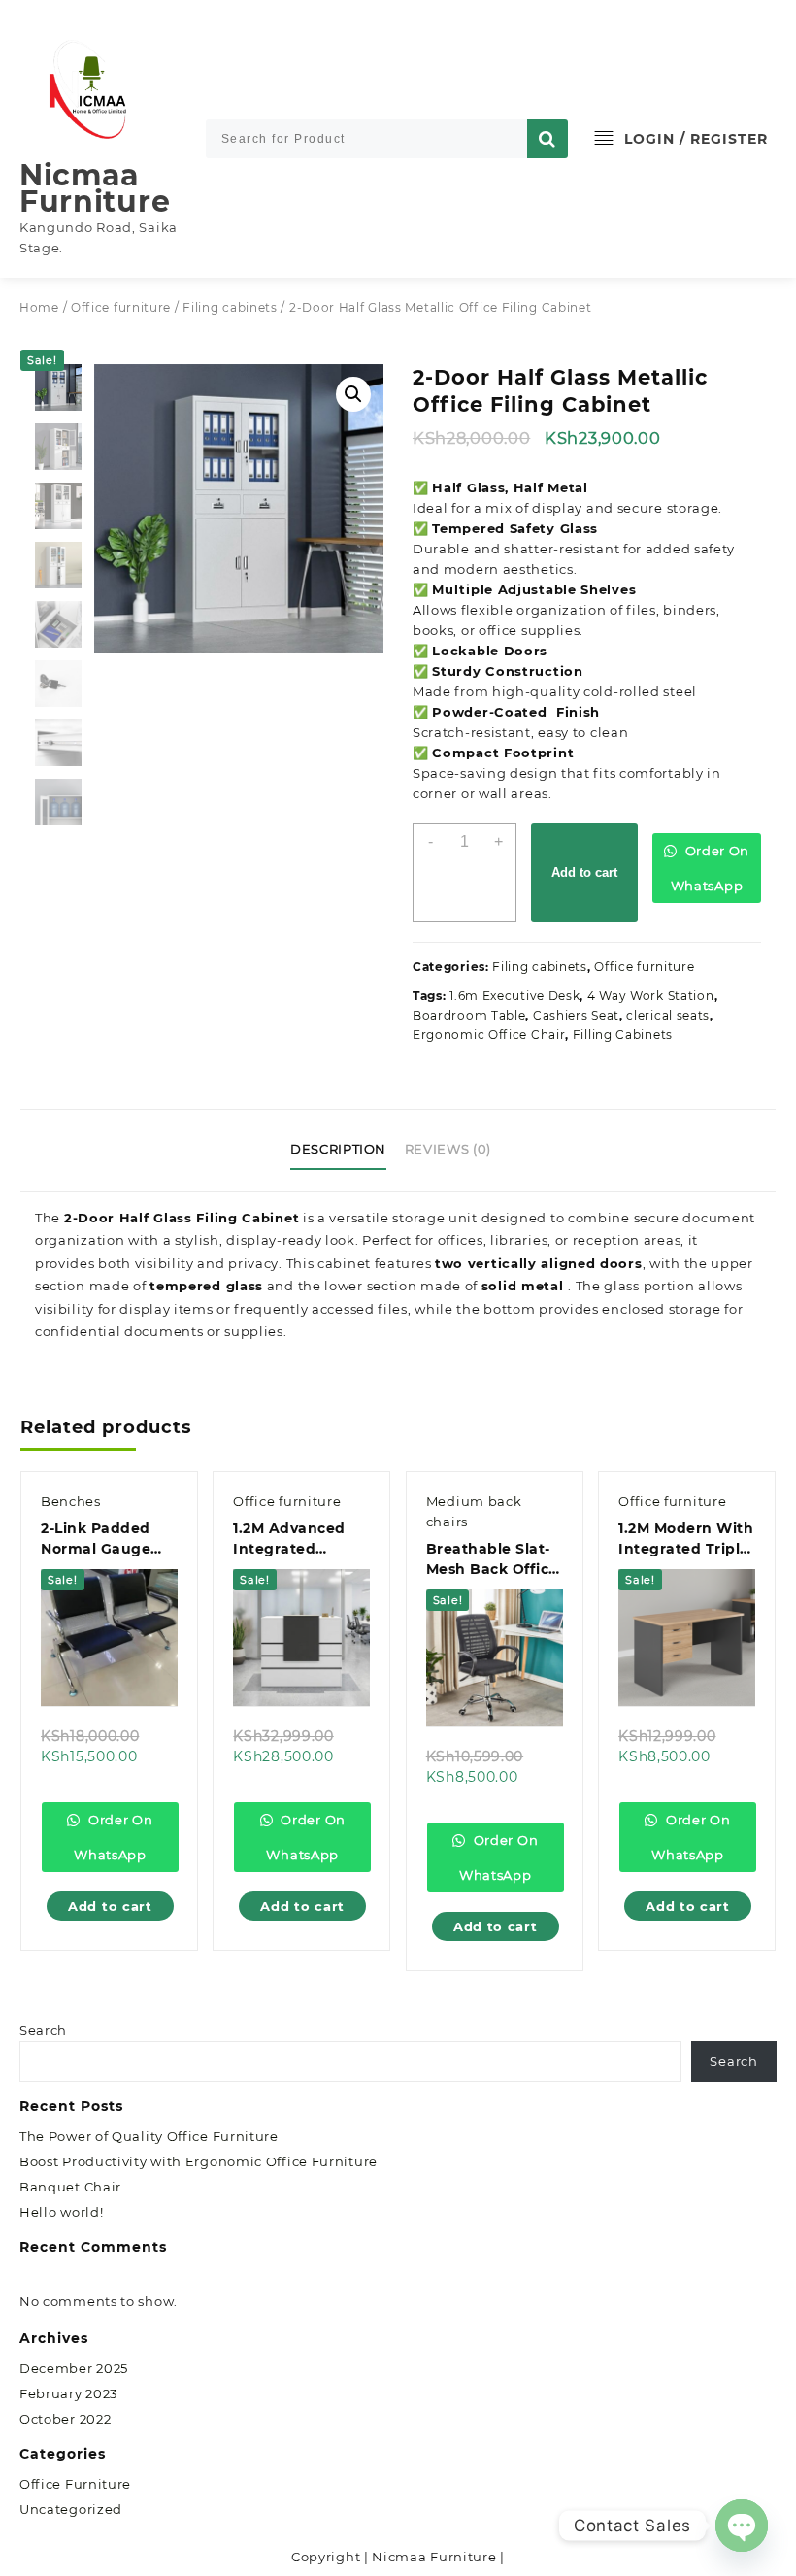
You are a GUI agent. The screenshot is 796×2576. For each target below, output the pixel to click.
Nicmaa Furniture (95, 188)
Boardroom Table (469, 1015)
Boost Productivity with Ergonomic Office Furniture (199, 2161)
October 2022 (65, 2419)
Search (43, 2030)
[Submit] (547, 139)
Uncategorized (71, 2509)
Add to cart (584, 872)
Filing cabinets (230, 307)
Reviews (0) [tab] (448, 1149)
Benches (71, 1501)
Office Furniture (75, 2484)
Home (39, 307)
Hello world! (61, 2212)
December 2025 (74, 2368)
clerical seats (668, 1015)
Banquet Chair (70, 2187)
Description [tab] (338, 1149)
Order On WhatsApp (710, 868)
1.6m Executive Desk (514, 996)
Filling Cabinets (623, 1035)
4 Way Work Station (651, 996)
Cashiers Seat (576, 1015)
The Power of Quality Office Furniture (149, 2136)
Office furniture (121, 307)
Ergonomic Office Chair (489, 1035)
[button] (353, 394)
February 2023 (68, 2393)
